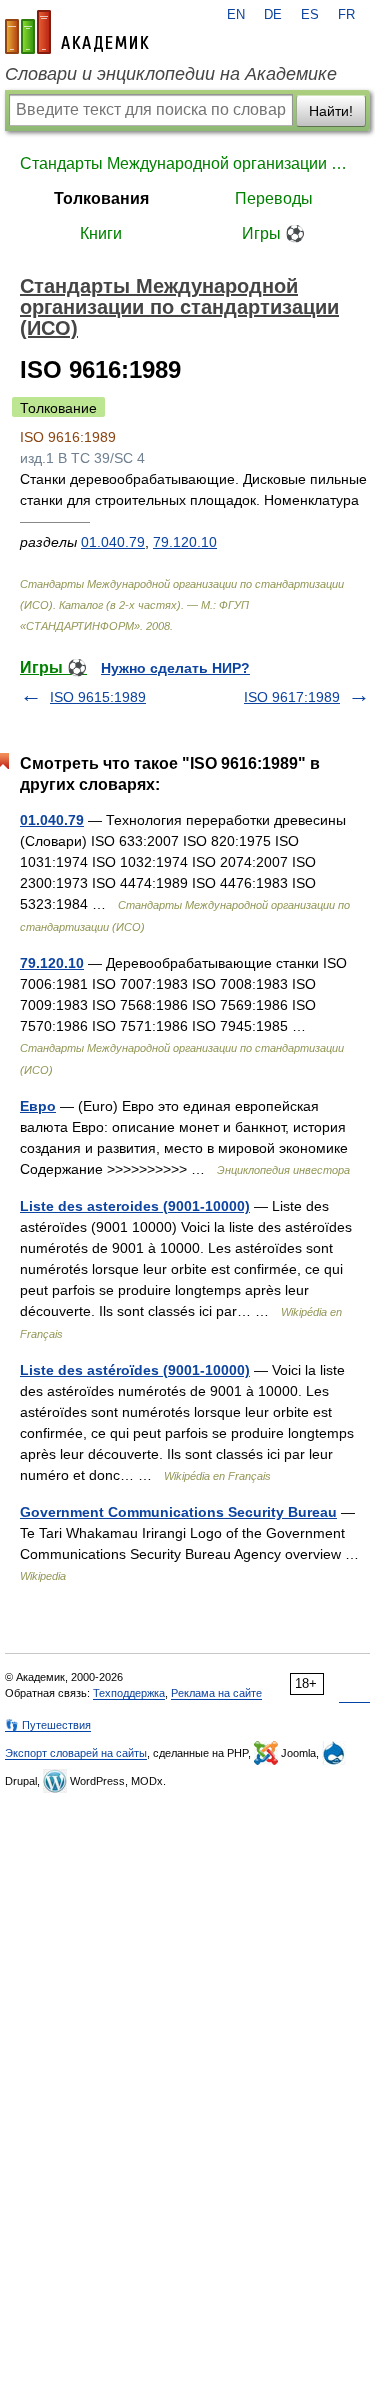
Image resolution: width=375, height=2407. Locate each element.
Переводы (274, 198)
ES (310, 15)
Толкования (101, 198)
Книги (101, 233)
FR (346, 15)
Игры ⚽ (273, 233)
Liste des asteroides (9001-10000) (135, 1206)
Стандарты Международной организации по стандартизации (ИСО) (187, 163)
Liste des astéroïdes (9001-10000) (135, 1370)
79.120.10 (185, 542)
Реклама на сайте (216, 1693)
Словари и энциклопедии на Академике (171, 74)
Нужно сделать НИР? (175, 668)
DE (273, 15)
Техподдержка (129, 1693)
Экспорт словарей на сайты (76, 1753)
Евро (38, 1106)
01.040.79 (113, 542)
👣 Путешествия (48, 1725)
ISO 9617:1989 (292, 697)
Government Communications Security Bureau (178, 1512)
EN (236, 15)
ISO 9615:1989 (98, 697)
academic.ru (77, 32)
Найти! (331, 111)
